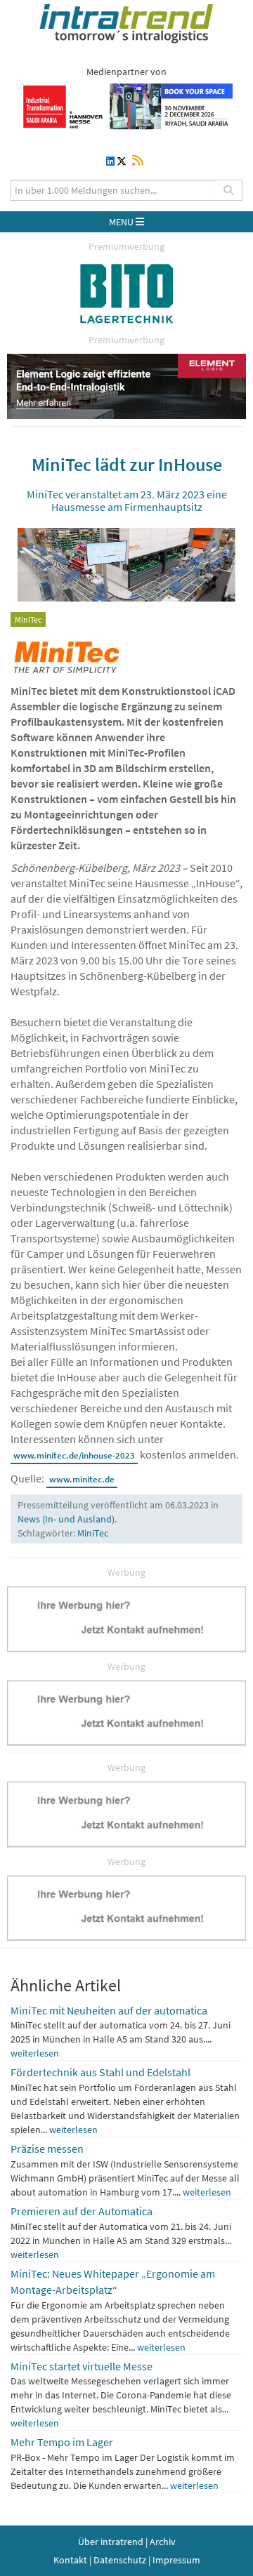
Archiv (163, 2542)
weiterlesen (35, 2053)
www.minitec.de (82, 1479)
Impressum (176, 2560)
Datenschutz (120, 2560)
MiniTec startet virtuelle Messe (82, 2366)
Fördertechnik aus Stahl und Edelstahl (100, 2072)
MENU (122, 222)
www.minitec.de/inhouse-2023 (74, 1455)
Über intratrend (111, 2542)
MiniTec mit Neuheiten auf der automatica (109, 2010)
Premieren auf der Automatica (82, 2211)
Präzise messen (47, 2149)
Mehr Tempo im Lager (62, 2442)
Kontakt (70, 2560)
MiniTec (93, 1533)
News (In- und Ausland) (66, 1519)
